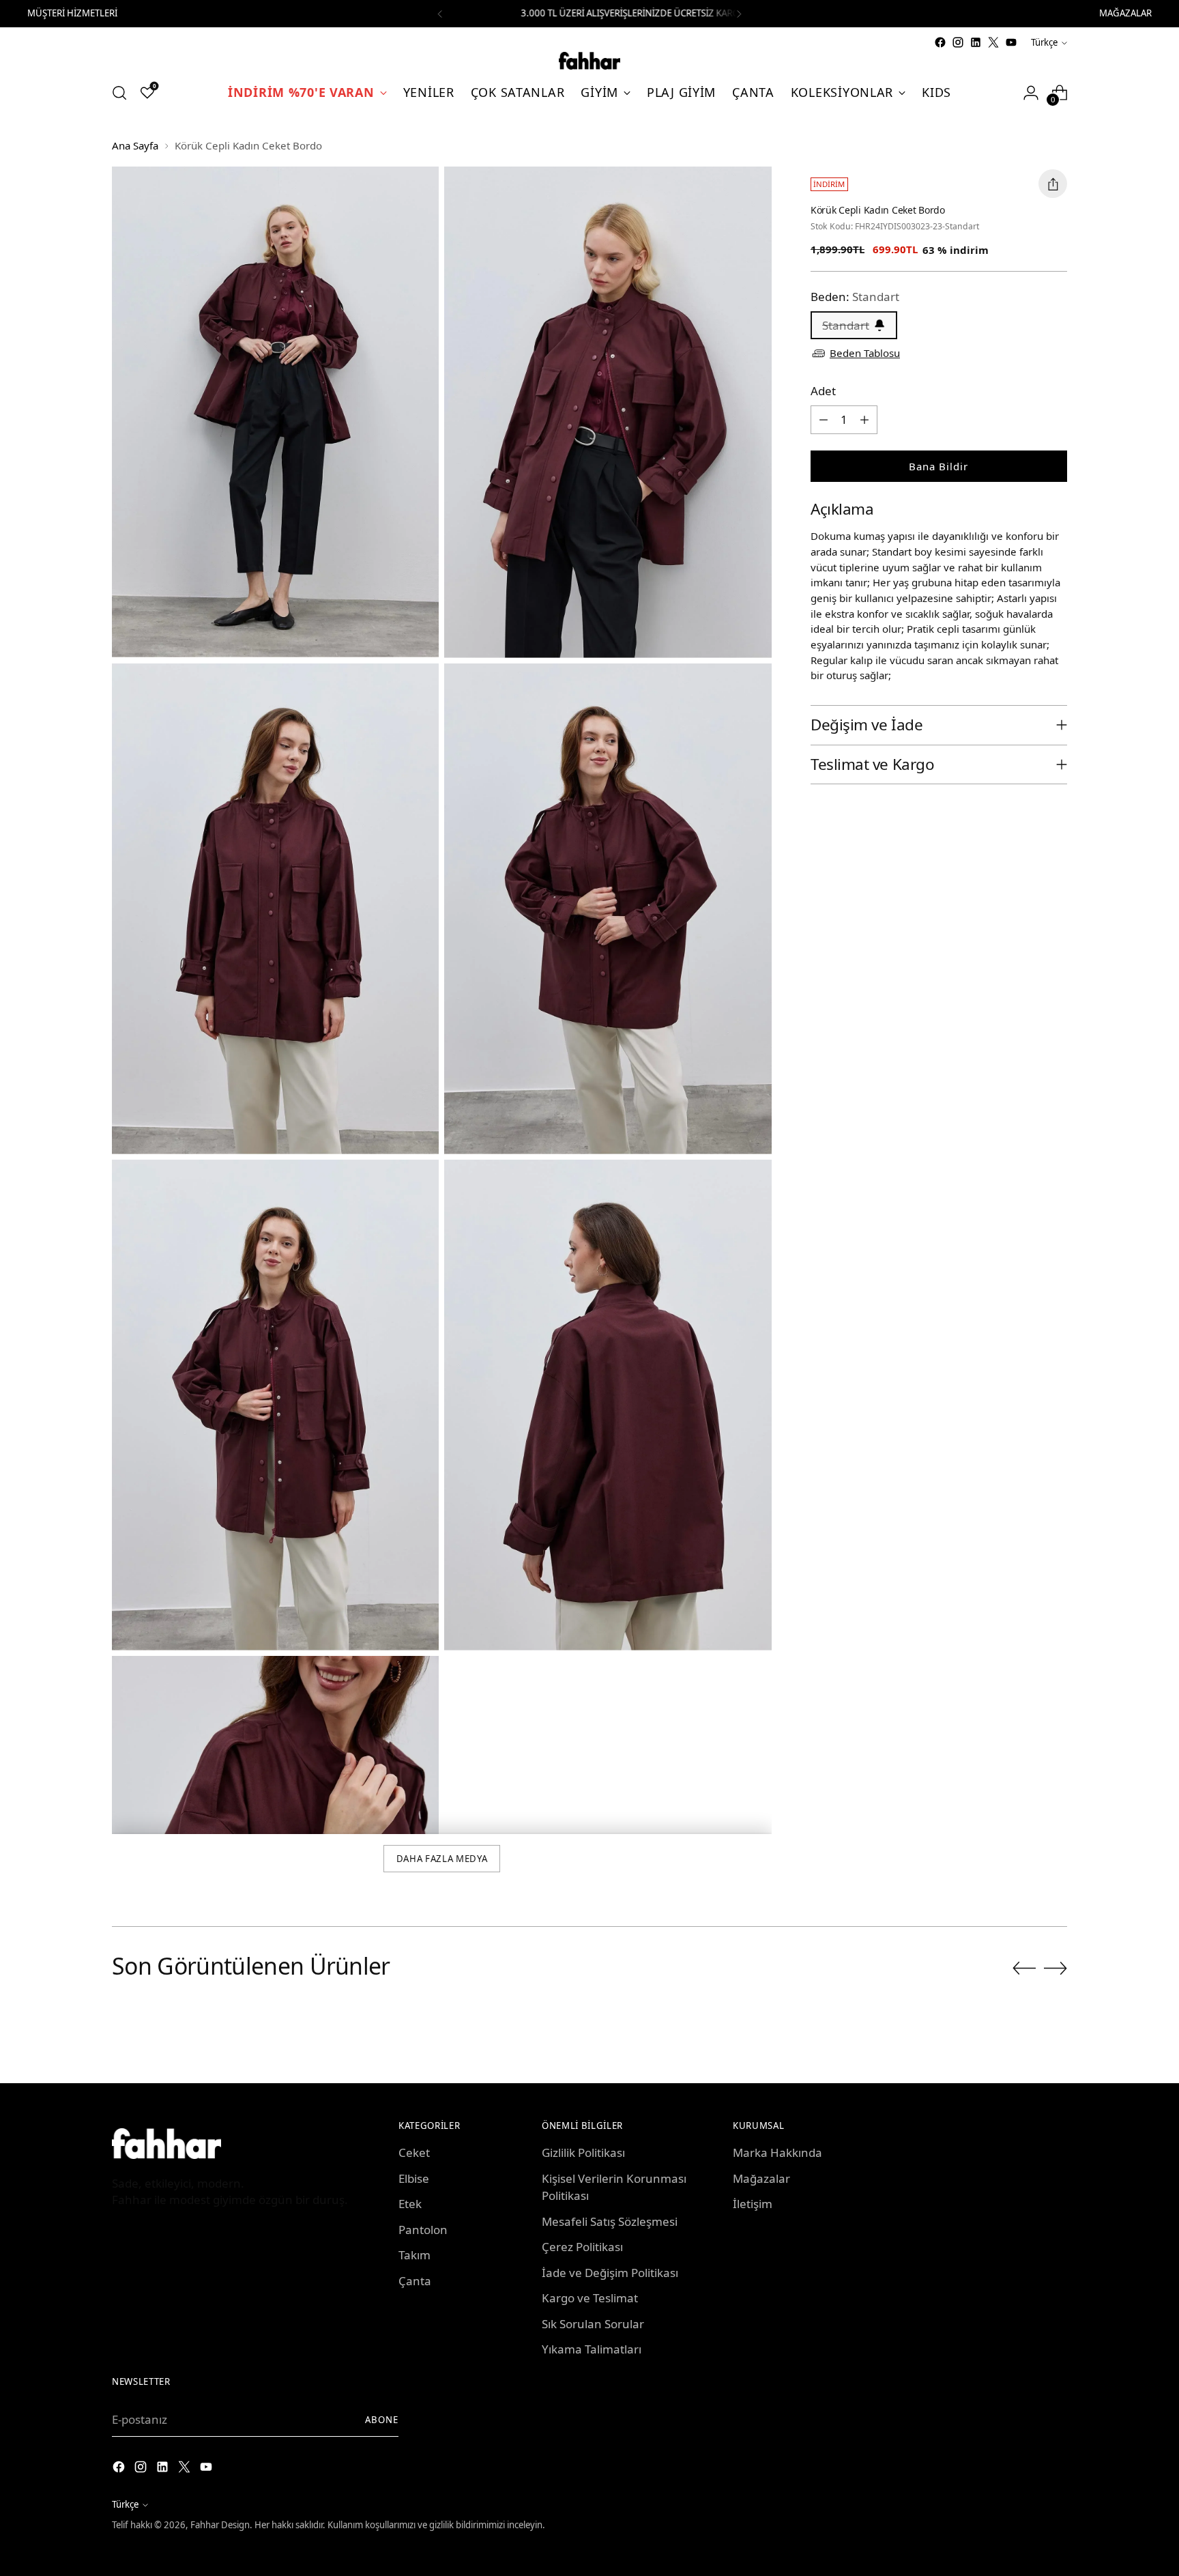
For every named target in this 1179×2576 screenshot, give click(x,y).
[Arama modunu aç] (119, 93)
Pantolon (423, 2230)
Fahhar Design (220, 2525)
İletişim (753, 2204)
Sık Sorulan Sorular (593, 2324)
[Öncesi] (440, 14)
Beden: (855, 297)
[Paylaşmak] (1053, 184)
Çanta (415, 2281)
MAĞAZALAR (1125, 13)
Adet (823, 391)
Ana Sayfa (135, 145)
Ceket (414, 2152)
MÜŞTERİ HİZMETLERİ (72, 13)
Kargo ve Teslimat (590, 2298)
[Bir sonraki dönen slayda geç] (1056, 1968)
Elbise (414, 2178)
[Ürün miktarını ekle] (864, 420)
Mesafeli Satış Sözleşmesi (610, 2221)
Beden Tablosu (865, 353)
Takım (414, 2255)
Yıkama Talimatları (592, 2349)
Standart (846, 325)
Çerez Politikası (582, 2247)
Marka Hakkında (777, 2152)
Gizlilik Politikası (583, 2152)
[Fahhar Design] (589, 61)
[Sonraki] (739, 14)
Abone (382, 2420)
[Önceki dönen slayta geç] (1024, 1969)
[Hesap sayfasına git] (1031, 93)
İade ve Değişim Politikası (610, 2273)
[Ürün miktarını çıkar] (824, 420)
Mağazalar (761, 2178)
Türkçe (1044, 42)
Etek (410, 2204)
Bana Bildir (938, 466)
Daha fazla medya (442, 1859)
